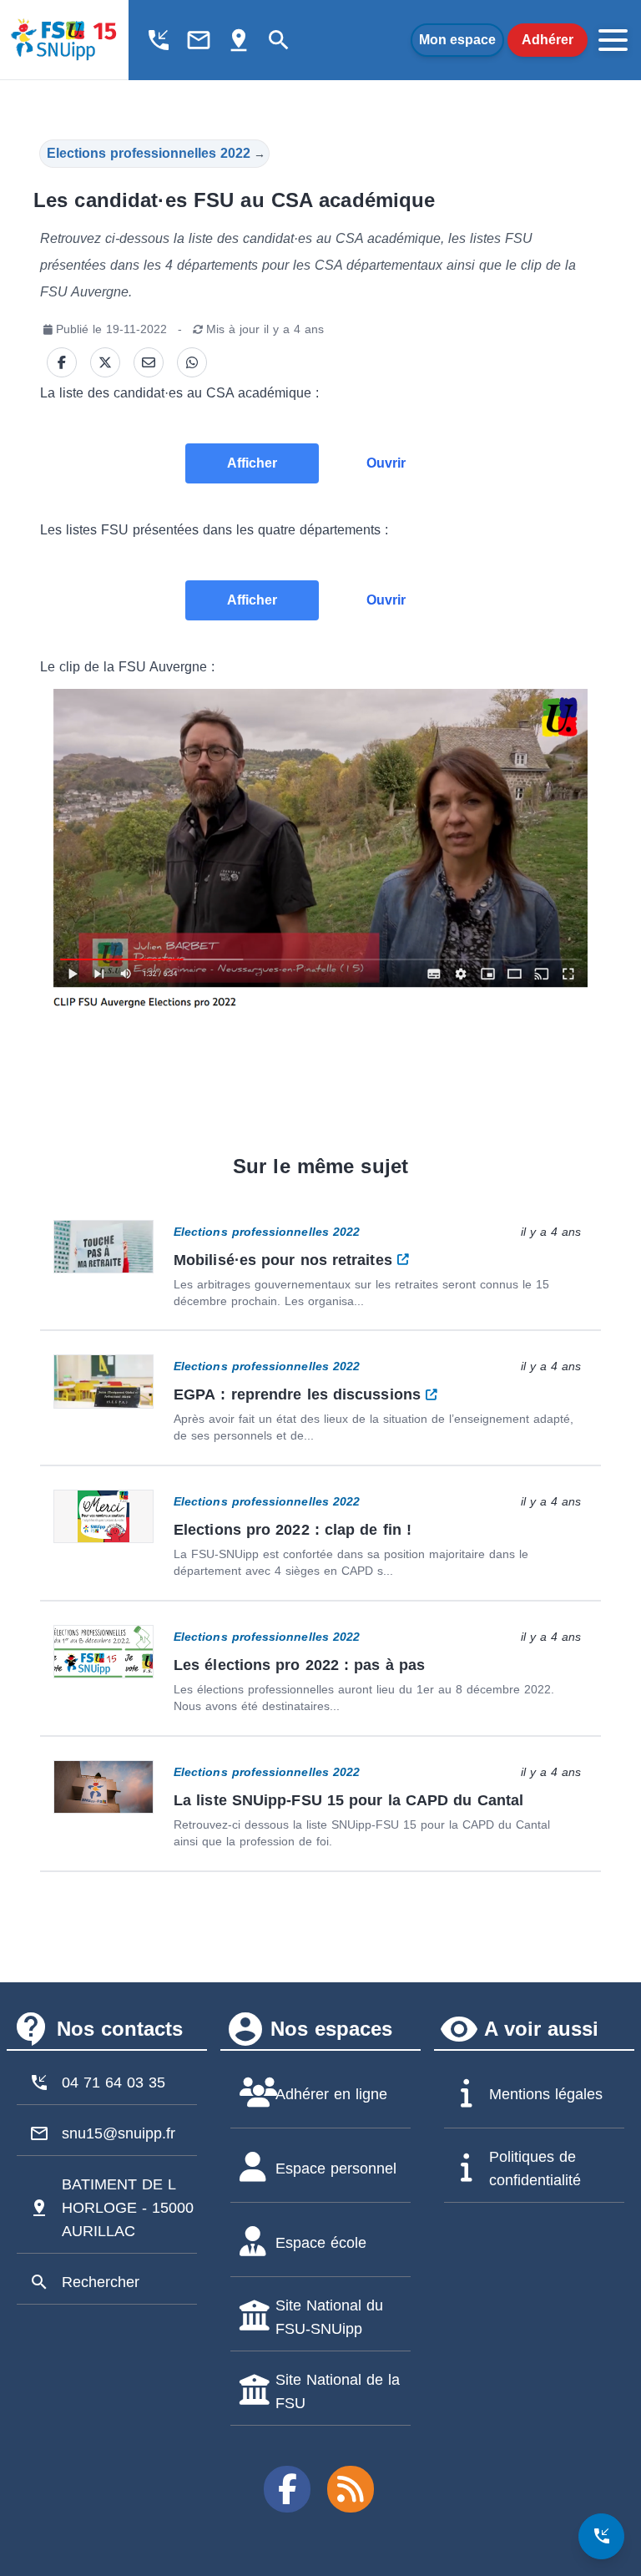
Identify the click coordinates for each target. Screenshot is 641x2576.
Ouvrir (386, 463)
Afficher (252, 463)
